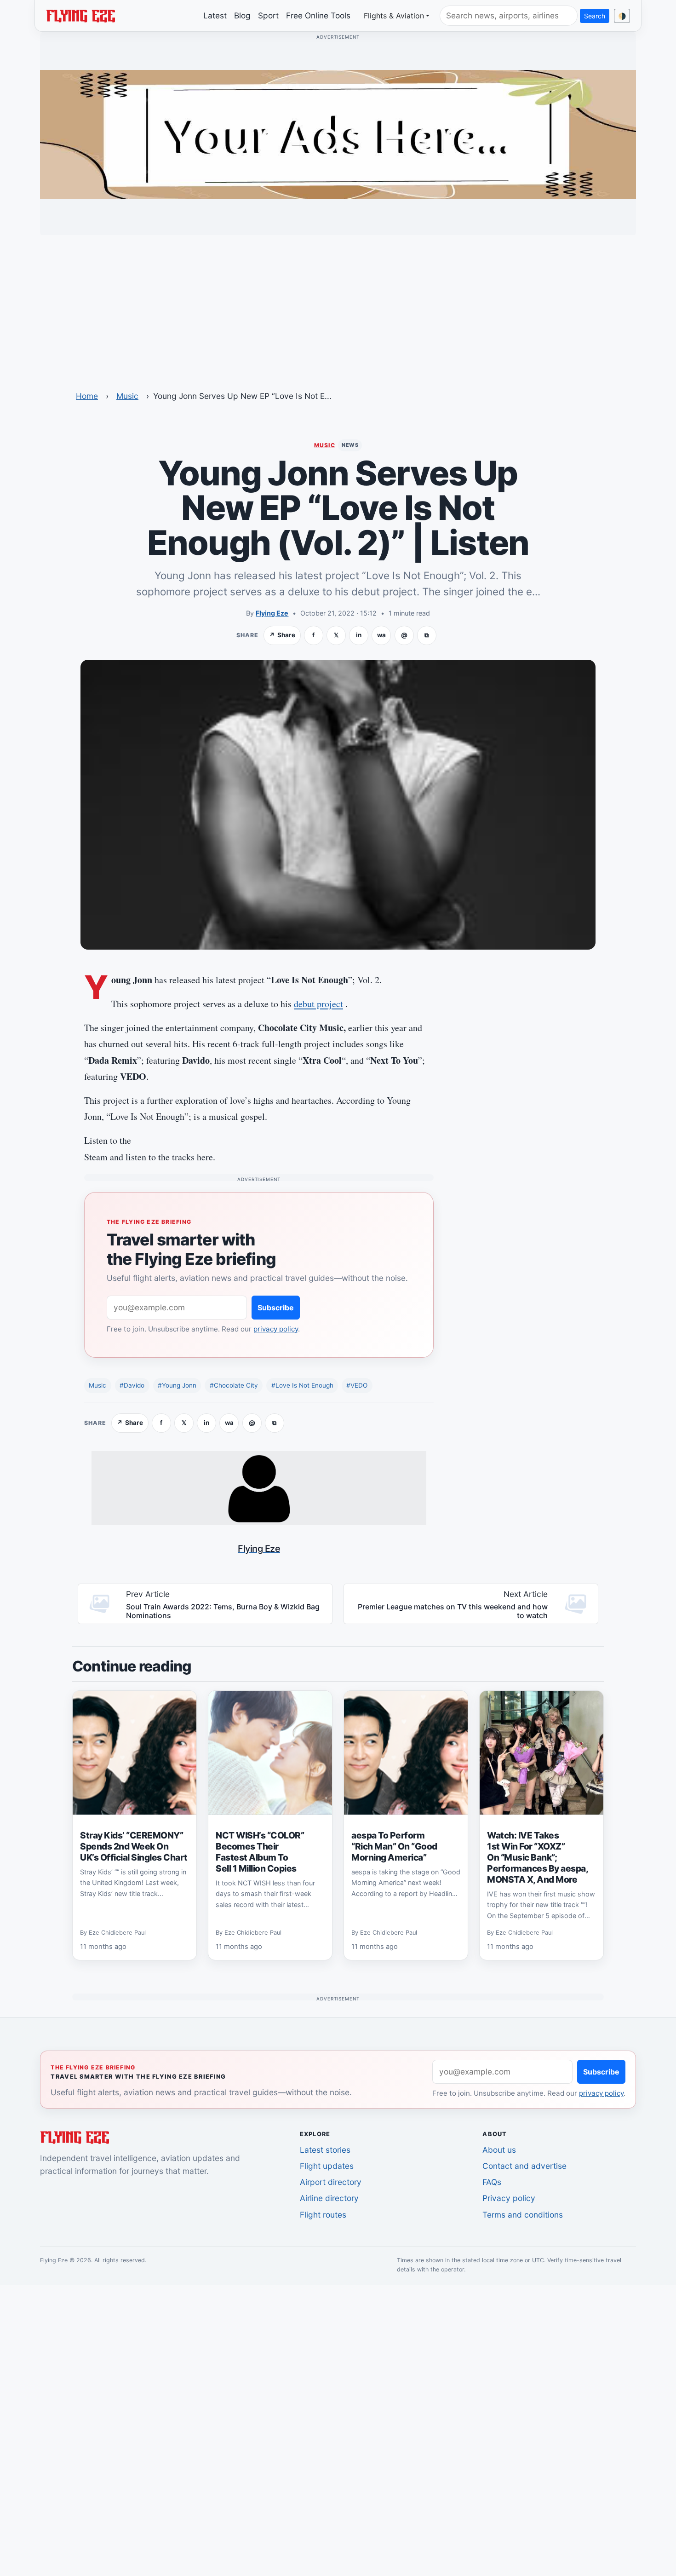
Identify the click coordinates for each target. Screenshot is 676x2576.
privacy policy (276, 1329)
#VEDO (357, 1385)
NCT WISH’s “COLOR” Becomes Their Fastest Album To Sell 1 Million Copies (260, 1852)
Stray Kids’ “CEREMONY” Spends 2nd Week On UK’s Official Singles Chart (134, 1846)
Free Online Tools (318, 15)
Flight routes (323, 2215)
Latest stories (325, 2150)
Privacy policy (509, 2198)
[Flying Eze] (80, 15)
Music (127, 396)
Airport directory (331, 2182)
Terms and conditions (523, 2215)
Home (87, 396)
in (359, 635)
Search (595, 16)
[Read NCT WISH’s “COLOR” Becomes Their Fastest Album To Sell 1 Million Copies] (270, 1753)
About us (499, 2150)
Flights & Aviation (394, 16)
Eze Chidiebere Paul (117, 1933)
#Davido (132, 1385)
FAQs (492, 2182)
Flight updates (327, 2166)
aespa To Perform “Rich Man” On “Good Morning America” (394, 1846)
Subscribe (276, 1308)
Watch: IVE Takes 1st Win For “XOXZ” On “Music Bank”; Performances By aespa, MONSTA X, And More (538, 1857)
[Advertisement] (338, 307)
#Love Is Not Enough (302, 1385)
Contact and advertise (524, 2166)
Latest (215, 15)
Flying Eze (272, 613)
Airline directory (329, 2198)
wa (381, 635)
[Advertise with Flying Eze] (338, 134)
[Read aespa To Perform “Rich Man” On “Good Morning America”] (406, 1753)
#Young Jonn (177, 1385)
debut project (318, 1004)
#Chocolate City (234, 1385)
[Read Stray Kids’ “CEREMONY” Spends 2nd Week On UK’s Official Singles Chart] (135, 1753)
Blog (242, 15)
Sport (268, 15)
